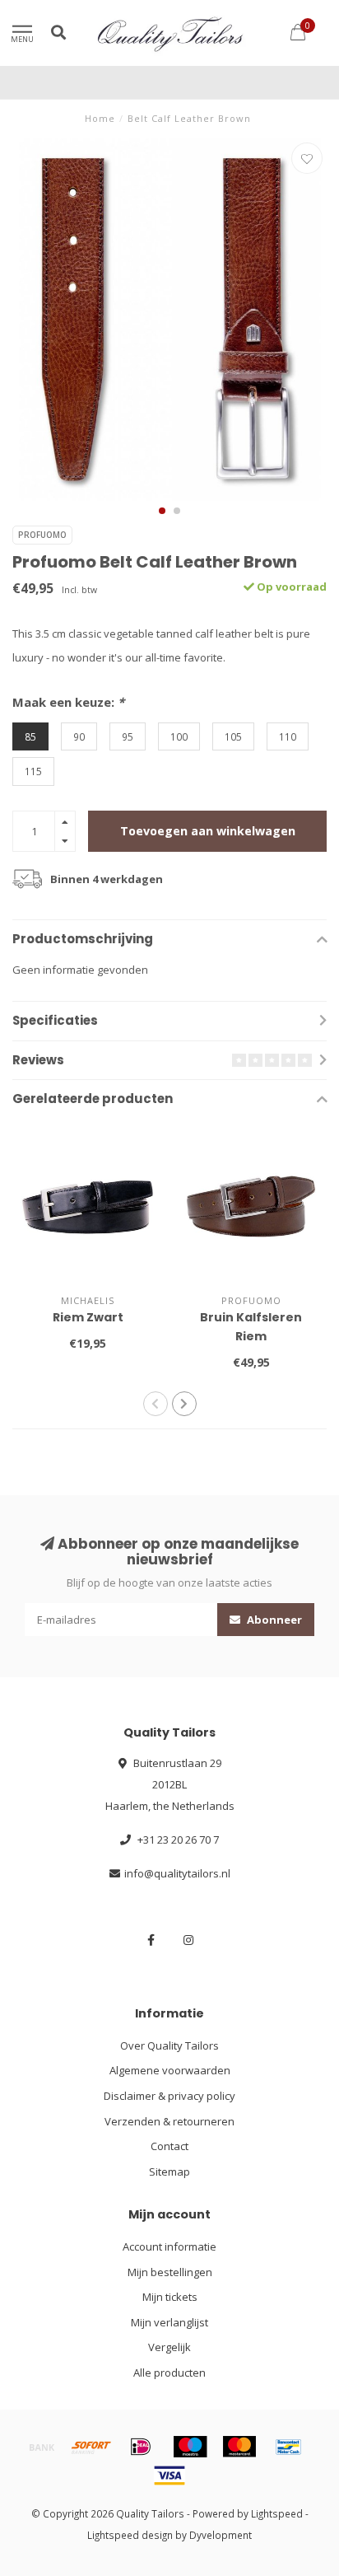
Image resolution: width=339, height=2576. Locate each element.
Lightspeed (277, 2513)
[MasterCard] (239, 2447)
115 (33, 771)
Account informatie (169, 2246)
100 (179, 736)
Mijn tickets (170, 2297)
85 (30, 736)
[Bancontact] (289, 2447)
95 (128, 736)
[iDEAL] (141, 2447)
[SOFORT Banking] (91, 2447)
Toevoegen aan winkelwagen (208, 831)
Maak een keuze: (68, 702)
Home (100, 118)
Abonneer (273, 1620)
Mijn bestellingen (170, 2272)
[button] (162, 511)
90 (79, 736)
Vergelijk (169, 2347)
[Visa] (169, 2475)
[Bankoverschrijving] (42, 2447)
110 (288, 736)
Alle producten (169, 2373)
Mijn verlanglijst (169, 2322)
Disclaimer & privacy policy (169, 2096)
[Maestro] (190, 2447)
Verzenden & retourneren (169, 2121)
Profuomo (42, 535)
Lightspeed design (130, 2535)
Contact (169, 2146)
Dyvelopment (221, 2535)
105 (233, 736)
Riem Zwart (88, 1317)
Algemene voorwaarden (170, 2070)
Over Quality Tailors (169, 2045)
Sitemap (169, 2172)
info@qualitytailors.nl (177, 1873)
